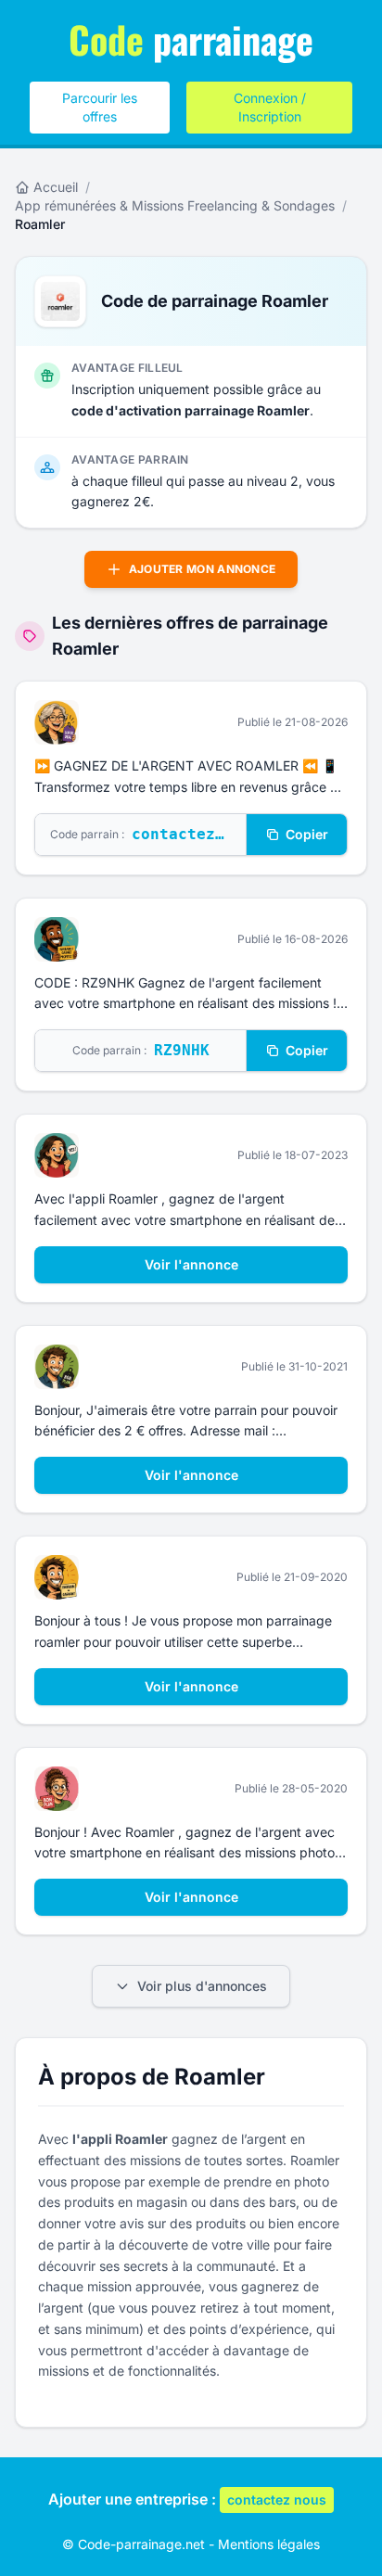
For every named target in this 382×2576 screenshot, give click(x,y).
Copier (307, 834)
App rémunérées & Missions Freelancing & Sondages (175, 205)
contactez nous (277, 2499)
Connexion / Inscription (270, 107)
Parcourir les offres (100, 107)
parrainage (191, 39)
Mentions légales (269, 2544)
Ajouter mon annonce (203, 569)
